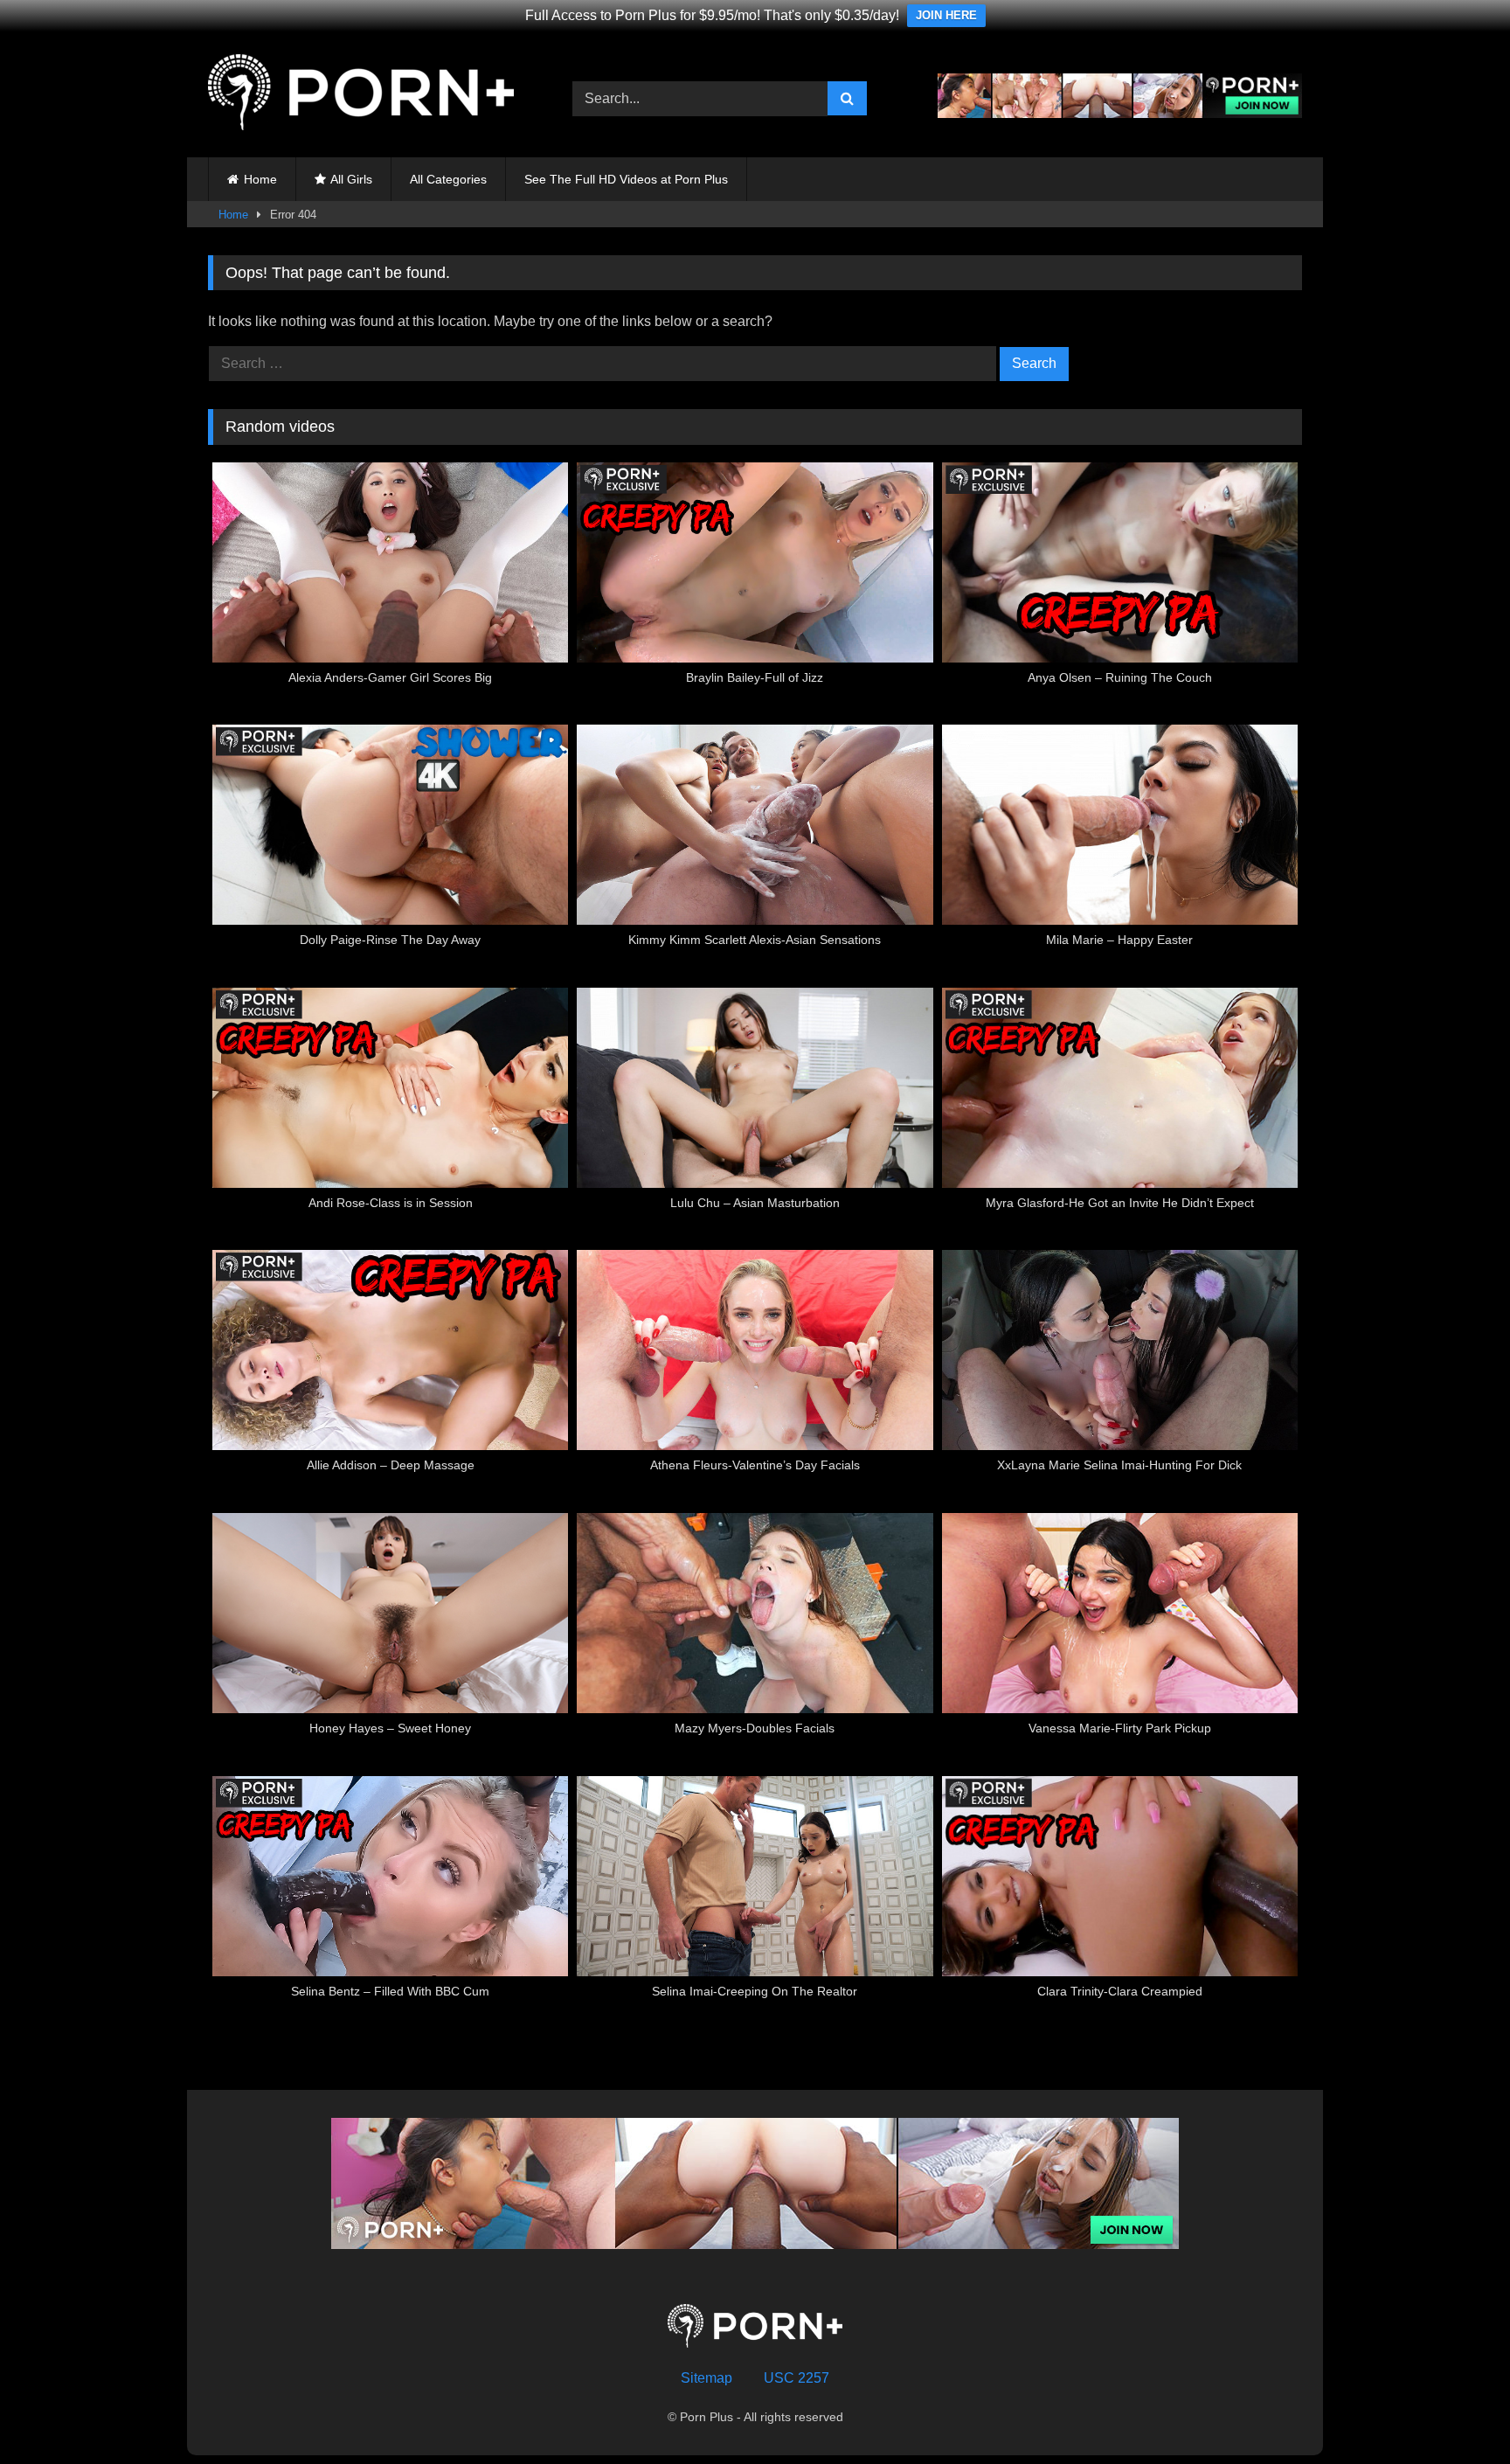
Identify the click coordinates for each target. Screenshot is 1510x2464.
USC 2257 (797, 2378)
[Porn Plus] (361, 95)
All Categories (448, 179)
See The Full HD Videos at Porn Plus (626, 179)
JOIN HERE (946, 15)
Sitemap (707, 2378)
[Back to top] (1456, 2412)
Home (260, 179)
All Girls (351, 179)
